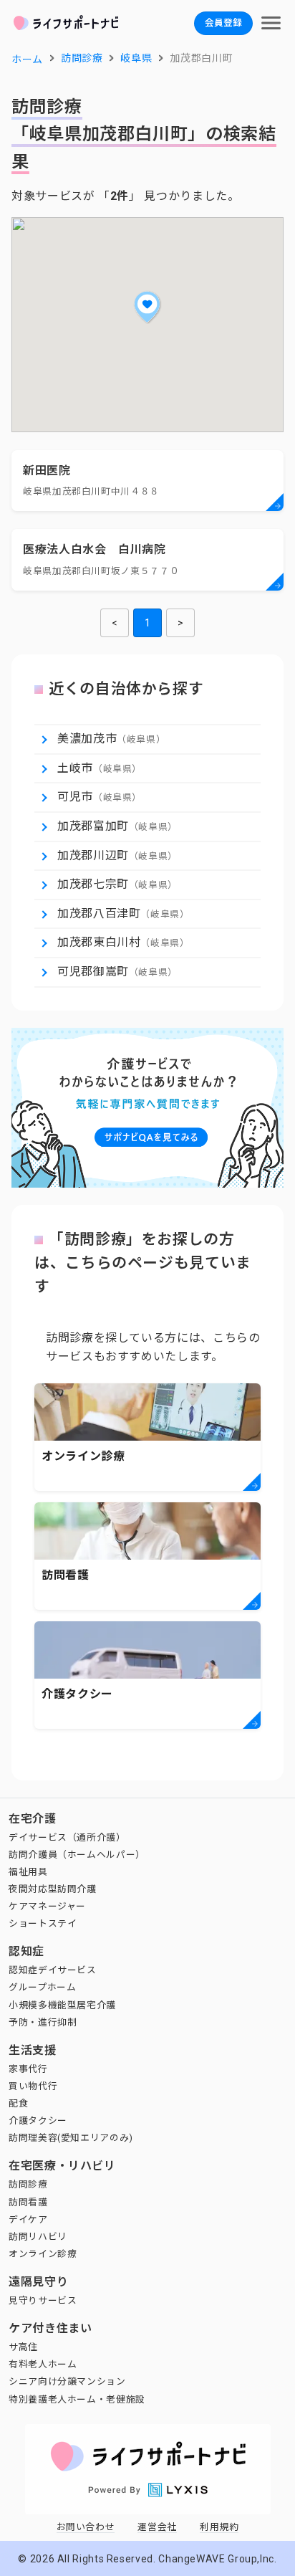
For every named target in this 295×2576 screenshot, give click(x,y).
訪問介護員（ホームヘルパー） (77, 1855)
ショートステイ (43, 1923)
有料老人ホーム (43, 2364)
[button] (147, 307)
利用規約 (219, 2527)
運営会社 (157, 2527)
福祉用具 (28, 1872)
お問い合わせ (86, 2527)
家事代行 (28, 2069)
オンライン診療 (43, 2254)
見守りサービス (43, 2300)
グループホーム (42, 1987)
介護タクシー (38, 2121)
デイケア (28, 2219)
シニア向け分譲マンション (67, 2381)
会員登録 (223, 23)
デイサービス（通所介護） (67, 1837)
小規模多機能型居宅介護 (62, 2005)
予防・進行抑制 (43, 2022)
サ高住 (23, 2347)
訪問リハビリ (38, 2237)
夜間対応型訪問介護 (53, 1889)
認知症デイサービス (53, 1970)
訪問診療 (28, 2184)
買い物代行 (33, 2086)
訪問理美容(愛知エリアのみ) (71, 2138)
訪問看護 (28, 2202)
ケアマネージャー (47, 1906)
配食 (18, 2103)
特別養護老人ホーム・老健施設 (77, 2399)
